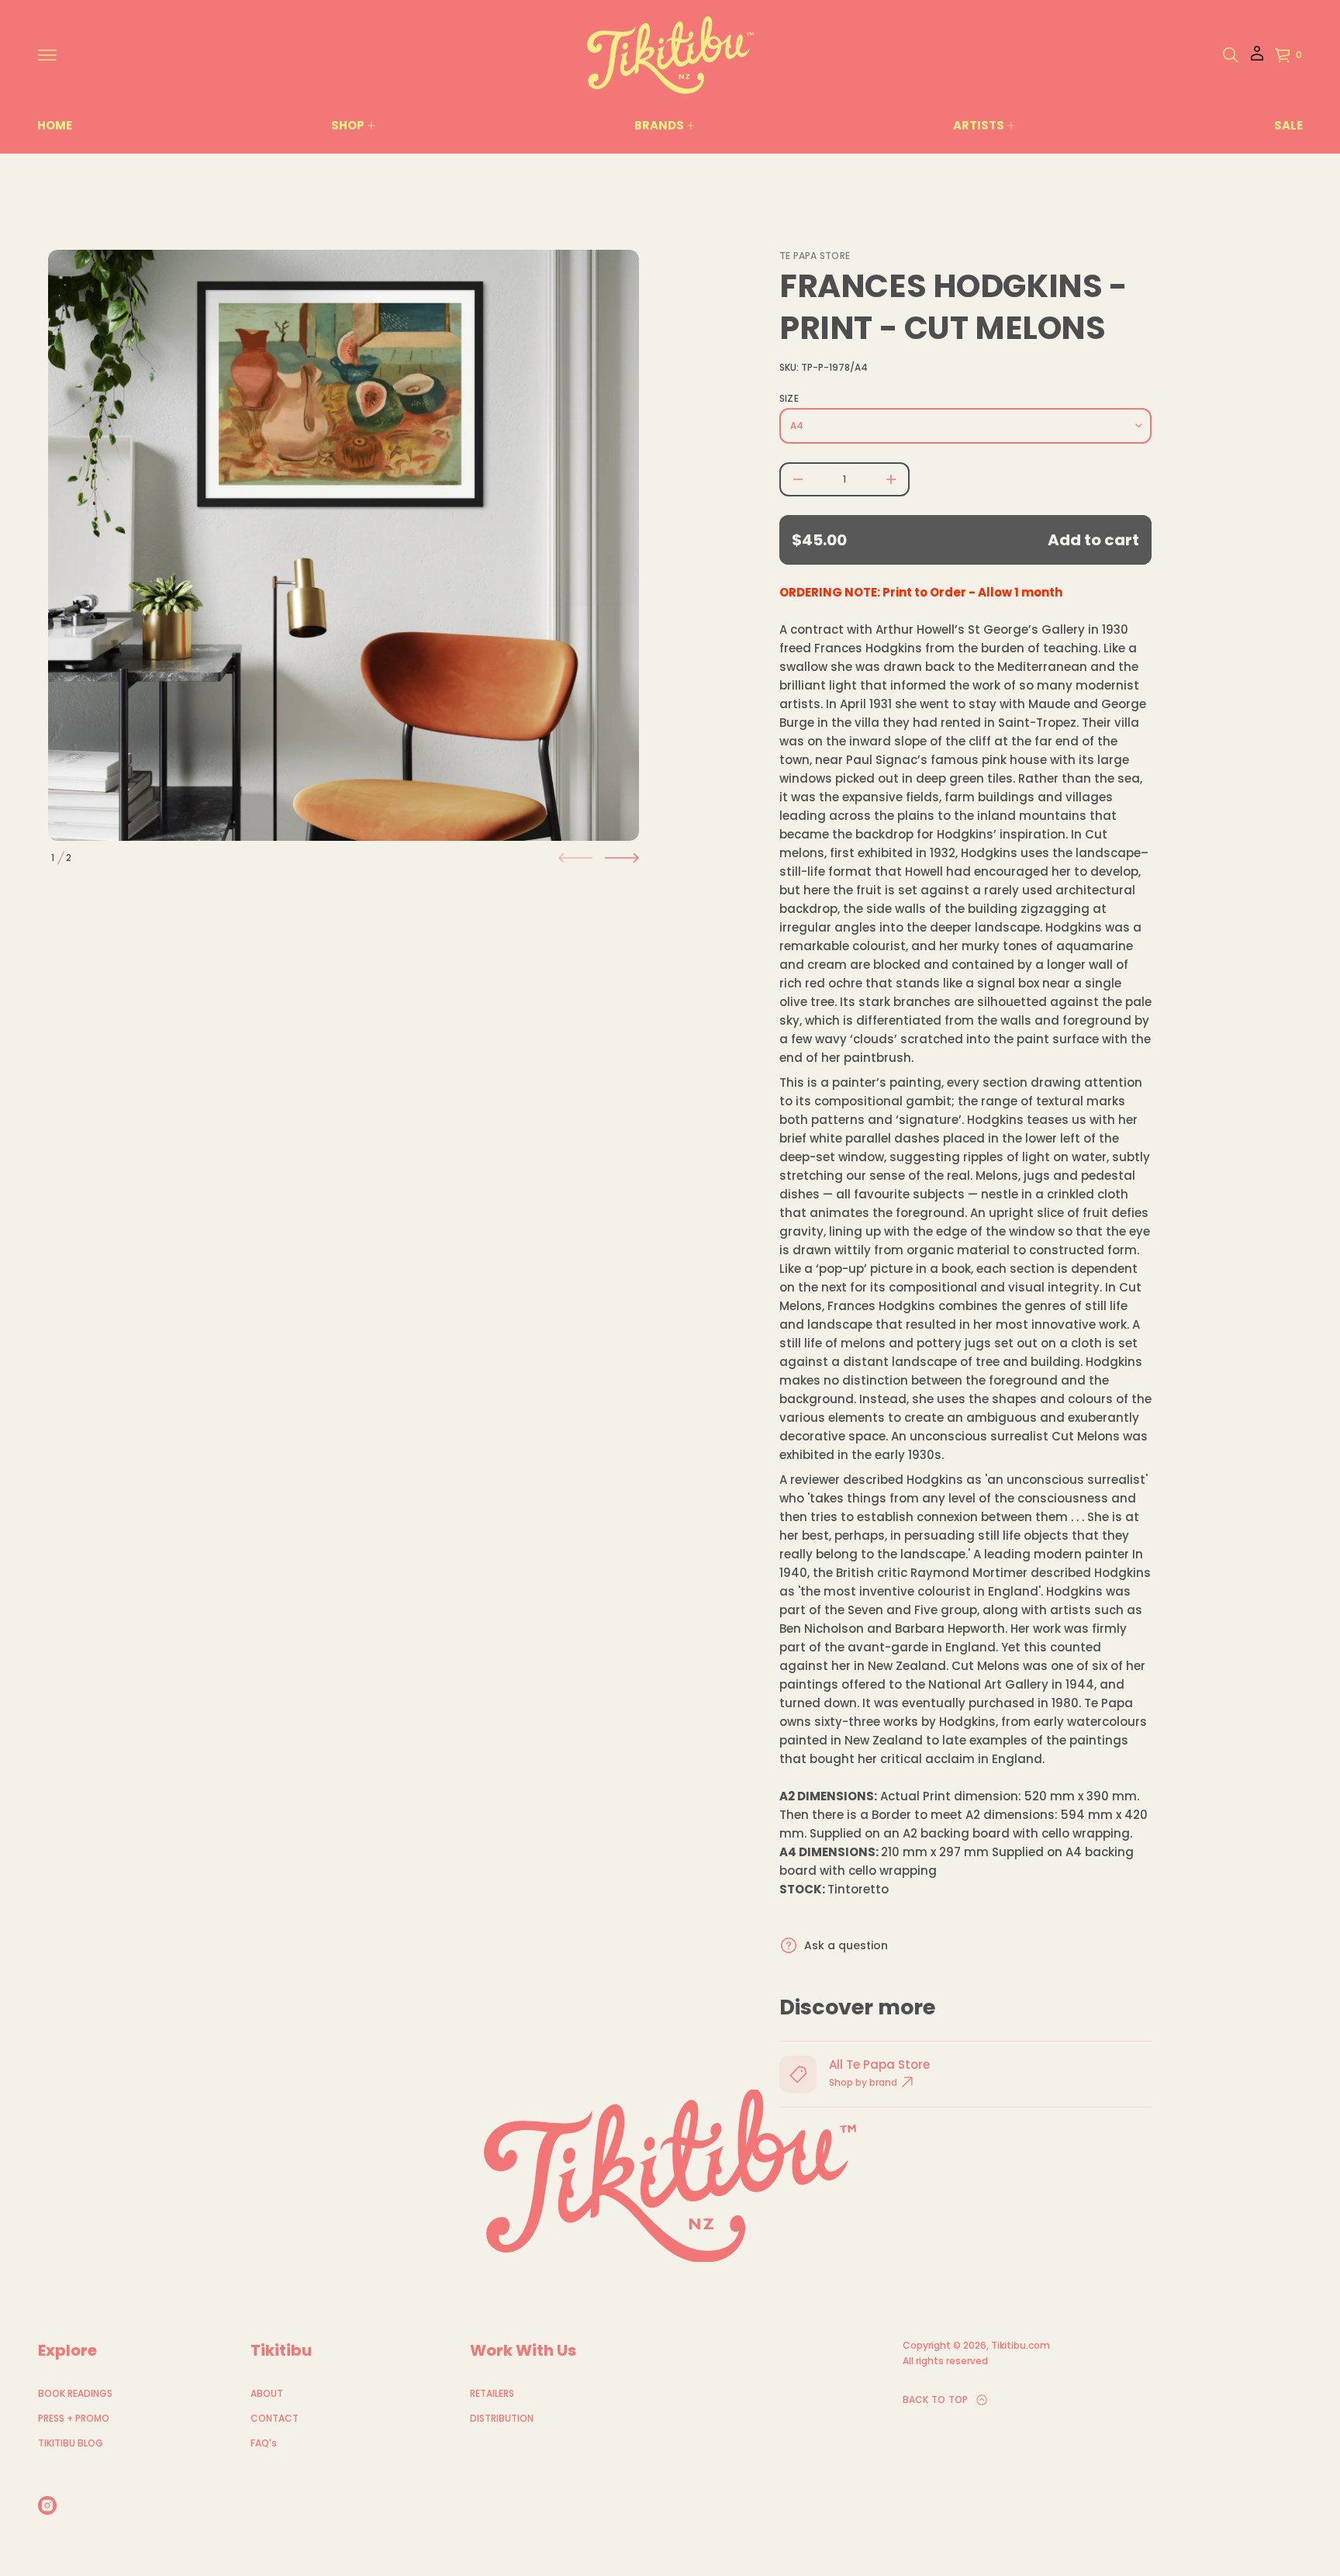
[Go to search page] (1231, 55)
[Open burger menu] (47, 55)
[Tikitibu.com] (670, 55)
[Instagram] (47, 2505)
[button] (1231, 55)
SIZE (789, 399)
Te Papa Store (815, 256)
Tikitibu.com (1021, 2345)
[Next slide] (622, 858)
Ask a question (846, 1945)
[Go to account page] (1257, 59)
